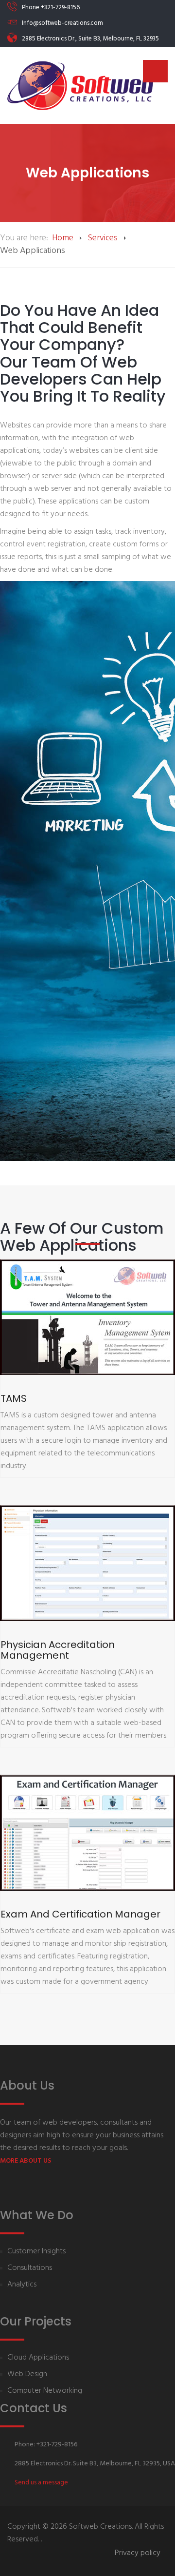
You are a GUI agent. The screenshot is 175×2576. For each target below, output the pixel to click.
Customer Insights (36, 2252)
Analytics (22, 2285)
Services (103, 238)
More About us (26, 2161)
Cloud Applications (38, 2358)
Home (63, 238)
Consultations (30, 2268)
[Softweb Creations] (80, 85)
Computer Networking (45, 2391)
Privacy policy (138, 2553)
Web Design (27, 2374)
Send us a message (41, 2483)
